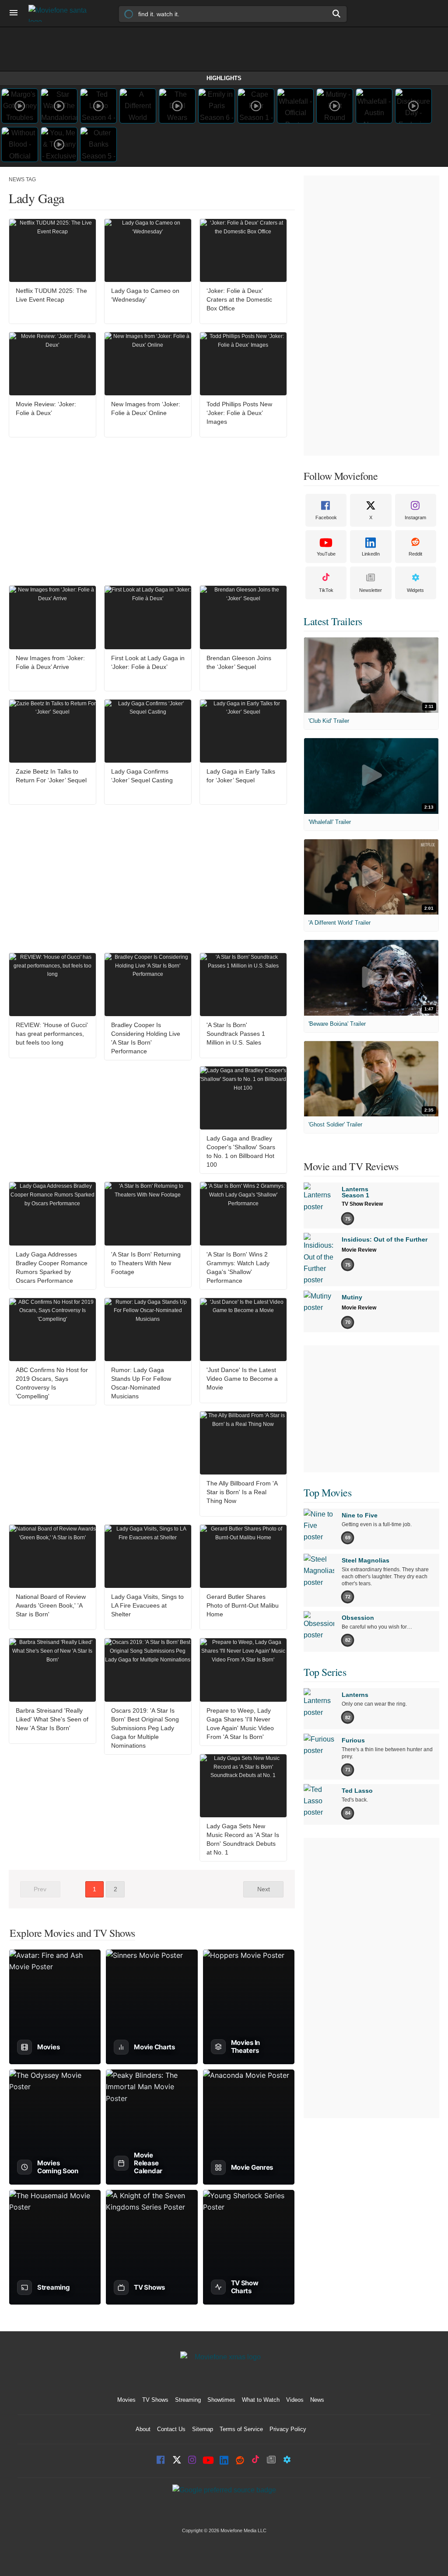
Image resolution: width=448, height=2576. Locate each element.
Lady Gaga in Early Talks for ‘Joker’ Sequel (241, 776)
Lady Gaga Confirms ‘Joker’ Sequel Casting (142, 776)
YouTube (326, 554)
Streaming (188, 2400)
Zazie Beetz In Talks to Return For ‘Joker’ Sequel (51, 776)
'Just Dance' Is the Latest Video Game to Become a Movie (242, 1379)
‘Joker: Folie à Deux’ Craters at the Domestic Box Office (239, 299)
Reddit (415, 554)
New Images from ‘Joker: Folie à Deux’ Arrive (50, 662)
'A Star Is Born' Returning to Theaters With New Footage (146, 1263)
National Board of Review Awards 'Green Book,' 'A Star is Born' (51, 1605)
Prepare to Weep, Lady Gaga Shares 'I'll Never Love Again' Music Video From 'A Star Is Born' (240, 1724)
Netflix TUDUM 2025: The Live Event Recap (51, 295)
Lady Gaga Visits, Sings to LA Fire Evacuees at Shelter (147, 1605)
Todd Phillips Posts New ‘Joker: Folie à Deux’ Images (239, 413)
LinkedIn (371, 554)
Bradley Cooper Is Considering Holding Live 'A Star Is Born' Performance (146, 1038)
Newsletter (371, 590)
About (143, 2429)
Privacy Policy (288, 2429)
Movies (126, 2400)
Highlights (224, 78)
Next (264, 1889)
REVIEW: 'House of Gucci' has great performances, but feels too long (52, 1034)
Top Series (325, 1672)
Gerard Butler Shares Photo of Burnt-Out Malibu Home (243, 1605)
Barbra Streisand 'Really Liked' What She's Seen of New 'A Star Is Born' (52, 1719)
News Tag (22, 179)
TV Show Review (362, 1204)
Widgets (415, 590)
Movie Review (359, 1250)
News (317, 2400)
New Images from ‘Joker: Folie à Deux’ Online (146, 408)
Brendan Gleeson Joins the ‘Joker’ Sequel (239, 662)
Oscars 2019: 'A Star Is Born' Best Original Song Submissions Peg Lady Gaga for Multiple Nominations (145, 1728)
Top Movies (327, 1492)
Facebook (326, 517)
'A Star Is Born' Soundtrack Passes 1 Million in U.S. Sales (236, 1034)
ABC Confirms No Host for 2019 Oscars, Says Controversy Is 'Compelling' (52, 1383)
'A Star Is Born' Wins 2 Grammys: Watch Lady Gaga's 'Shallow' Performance (238, 1267)
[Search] (337, 14)
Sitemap (203, 2429)
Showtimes (221, 2400)
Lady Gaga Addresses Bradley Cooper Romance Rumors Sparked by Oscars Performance (52, 1267)
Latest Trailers (333, 621)
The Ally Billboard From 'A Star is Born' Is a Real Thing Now (242, 1492)
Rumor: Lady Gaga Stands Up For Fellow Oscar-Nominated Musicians (141, 1383)
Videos (295, 2400)
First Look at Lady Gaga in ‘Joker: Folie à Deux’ (148, 662)
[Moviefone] (61, 13)
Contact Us (171, 2429)
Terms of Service (241, 2429)
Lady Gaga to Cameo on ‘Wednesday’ (145, 295)
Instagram (415, 517)
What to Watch (261, 2400)
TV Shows (155, 2400)
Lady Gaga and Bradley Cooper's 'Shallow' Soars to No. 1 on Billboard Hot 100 (241, 1151)
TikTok (326, 590)
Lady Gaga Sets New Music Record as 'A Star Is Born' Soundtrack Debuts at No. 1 (243, 1839)
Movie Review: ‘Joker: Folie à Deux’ (46, 408)
